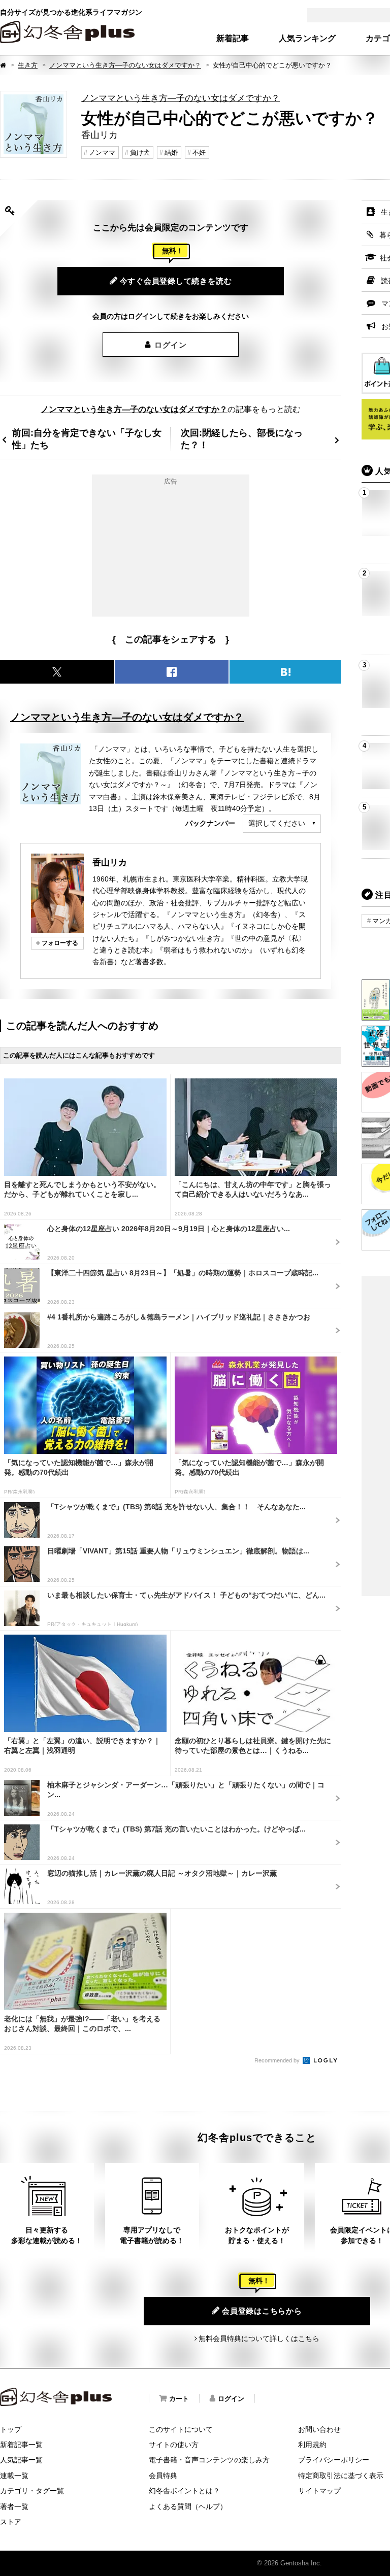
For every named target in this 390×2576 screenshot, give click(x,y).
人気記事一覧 (21, 2460)
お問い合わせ (319, 2429)
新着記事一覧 (21, 2445)
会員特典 (163, 2476)
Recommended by (278, 2060)
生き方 (28, 65)
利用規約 (312, 2445)
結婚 (171, 152)
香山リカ (110, 862)
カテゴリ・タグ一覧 (32, 2491)
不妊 (199, 152)
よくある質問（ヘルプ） (188, 2506)
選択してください (277, 823)
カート (179, 2399)
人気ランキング (307, 39)
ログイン (170, 345)
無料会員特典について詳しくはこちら (259, 2338)
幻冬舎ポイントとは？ (184, 2491)
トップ (11, 2429)
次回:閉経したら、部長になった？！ (242, 439)
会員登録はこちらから (262, 2311)
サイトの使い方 (174, 2445)
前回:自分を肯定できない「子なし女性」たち (87, 439)
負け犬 (140, 152)
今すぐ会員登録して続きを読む (176, 281)
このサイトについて (181, 2429)
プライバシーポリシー (334, 2460)
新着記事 (233, 39)
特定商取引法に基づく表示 (341, 2476)
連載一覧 (14, 2476)
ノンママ (102, 152)
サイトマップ (319, 2491)
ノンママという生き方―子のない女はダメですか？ (125, 65)
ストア (11, 2522)
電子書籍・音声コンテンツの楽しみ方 (209, 2460)
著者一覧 (14, 2506)
